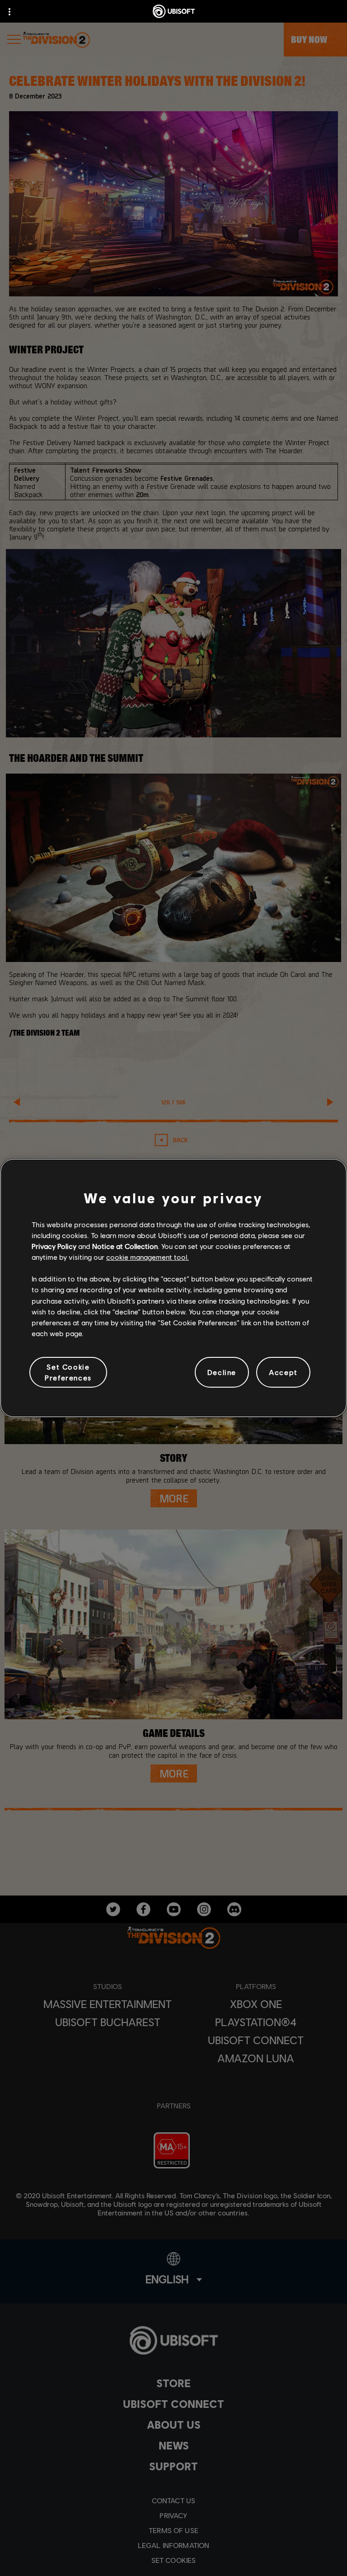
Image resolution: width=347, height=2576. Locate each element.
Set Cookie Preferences (68, 1372)
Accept (283, 1372)
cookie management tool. (148, 1257)
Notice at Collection (125, 1246)
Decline (222, 1372)
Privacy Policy (54, 1246)
